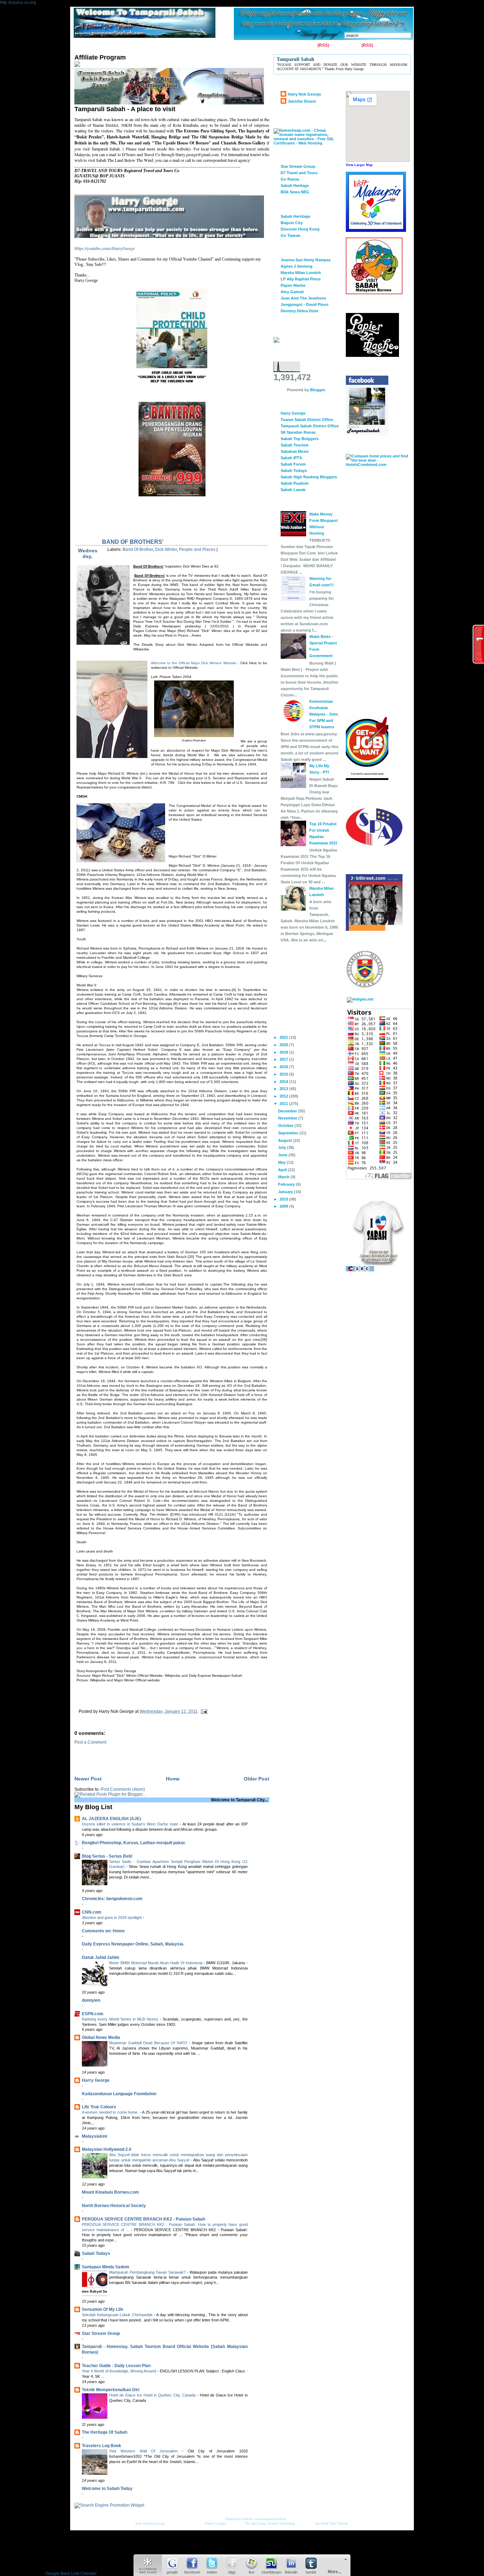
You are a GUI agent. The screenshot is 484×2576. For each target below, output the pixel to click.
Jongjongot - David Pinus (305, 304)
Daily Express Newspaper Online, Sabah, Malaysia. (133, 1944)
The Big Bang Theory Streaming (270, 2523)
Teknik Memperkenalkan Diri (111, 2390)
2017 (284, 1059)
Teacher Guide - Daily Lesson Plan (116, 2366)
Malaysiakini (94, 2136)
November (288, 1118)
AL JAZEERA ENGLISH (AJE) (111, 1819)
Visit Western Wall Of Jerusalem (145, 2451)
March (284, 1177)
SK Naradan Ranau (298, 432)
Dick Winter (166, 549)
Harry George (96, 2080)
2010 (284, 1199)
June (283, 1155)
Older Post (257, 1779)
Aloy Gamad (292, 292)
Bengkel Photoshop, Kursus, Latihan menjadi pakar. (134, 1843)
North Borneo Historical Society (114, 2206)
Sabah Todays (96, 2253)
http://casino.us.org (18, 2)
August (286, 1140)
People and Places (197, 549)
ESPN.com (93, 2014)
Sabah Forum (293, 464)
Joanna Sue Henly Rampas (306, 260)
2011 (284, 1104)
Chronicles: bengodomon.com (112, 1899)
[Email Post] (203, 1711)
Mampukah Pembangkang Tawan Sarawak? (148, 2272)
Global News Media (101, 2038)
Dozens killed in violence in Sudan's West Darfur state (131, 1824)
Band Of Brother (138, 549)
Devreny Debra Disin (300, 311)
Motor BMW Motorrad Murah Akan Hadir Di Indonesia (156, 1963)
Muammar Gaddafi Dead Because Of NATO (149, 2043)
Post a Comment (90, 1742)
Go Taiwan (291, 235)
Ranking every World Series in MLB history (121, 2019)
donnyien (91, 2000)
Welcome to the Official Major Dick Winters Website (194, 663)
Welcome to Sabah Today (107, 2489)
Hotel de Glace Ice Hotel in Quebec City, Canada (153, 2395)
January (286, 1192)
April (283, 1170)
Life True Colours (99, 2107)
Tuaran (178, 46)
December (288, 1111)
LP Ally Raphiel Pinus (301, 279)
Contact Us (107, 46)
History (156, 46)
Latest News (224, 46)
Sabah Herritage (296, 216)
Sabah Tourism (295, 445)
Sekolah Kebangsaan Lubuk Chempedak (118, 2315)
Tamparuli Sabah (239, 2519)
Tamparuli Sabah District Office (310, 426)
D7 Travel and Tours (299, 173)
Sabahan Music (295, 451)
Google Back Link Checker (71, 2574)
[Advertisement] (157, 1755)
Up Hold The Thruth (331, 2523)
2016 (284, 1067)
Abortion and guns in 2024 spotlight (112, 1917)
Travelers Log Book (102, 2446)
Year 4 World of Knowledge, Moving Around (120, 2371)
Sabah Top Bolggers (300, 439)
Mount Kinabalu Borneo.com (110, 2192)
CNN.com (92, 1912)
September (289, 1133)
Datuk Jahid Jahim (101, 1957)
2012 (284, 1096)
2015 (284, 1074)
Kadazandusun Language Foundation (119, 2094)
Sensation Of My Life (103, 2309)
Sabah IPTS (291, 458)
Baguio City (292, 223)
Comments (349, 45)
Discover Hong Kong (300, 229)
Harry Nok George (304, 94)
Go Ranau (290, 179)
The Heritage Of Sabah (105, 2432)
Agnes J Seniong (297, 266)
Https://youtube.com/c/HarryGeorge (105, 248)
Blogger (317, 390)
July (283, 1147)
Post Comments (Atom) (123, 1789)
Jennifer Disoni (302, 101)
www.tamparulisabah (270, 2519)
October (286, 1125)
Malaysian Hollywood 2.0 (107, 2149)
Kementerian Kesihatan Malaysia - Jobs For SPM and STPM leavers (324, 714)
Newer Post (88, 1779)
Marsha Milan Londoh (301, 273)
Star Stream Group (101, 2333)
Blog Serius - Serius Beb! (107, 1856)
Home (82, 46)
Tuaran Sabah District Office (307, 420)
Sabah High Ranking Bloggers (309, 477)
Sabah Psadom (295, 483)
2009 (284, 1206)
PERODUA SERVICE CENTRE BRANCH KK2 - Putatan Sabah (143, 2219)
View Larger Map (359, 165)
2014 (284, 1082)
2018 (284, 1052)
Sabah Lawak (293, 490)
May (282, 1162)
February (287, 1184)
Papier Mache (293, 285)
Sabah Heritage (295, 186)
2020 (284, 1045)
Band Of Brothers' (133, 542)
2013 (284, 1089)
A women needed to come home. (111, 2112)
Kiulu (199, 46)
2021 (284, 1037)
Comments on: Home (103, 1931)
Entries (309, 45)
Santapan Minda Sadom (106, 2267)
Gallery (133, 46)
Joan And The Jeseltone (303, 298)
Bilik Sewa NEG (295, 192)
